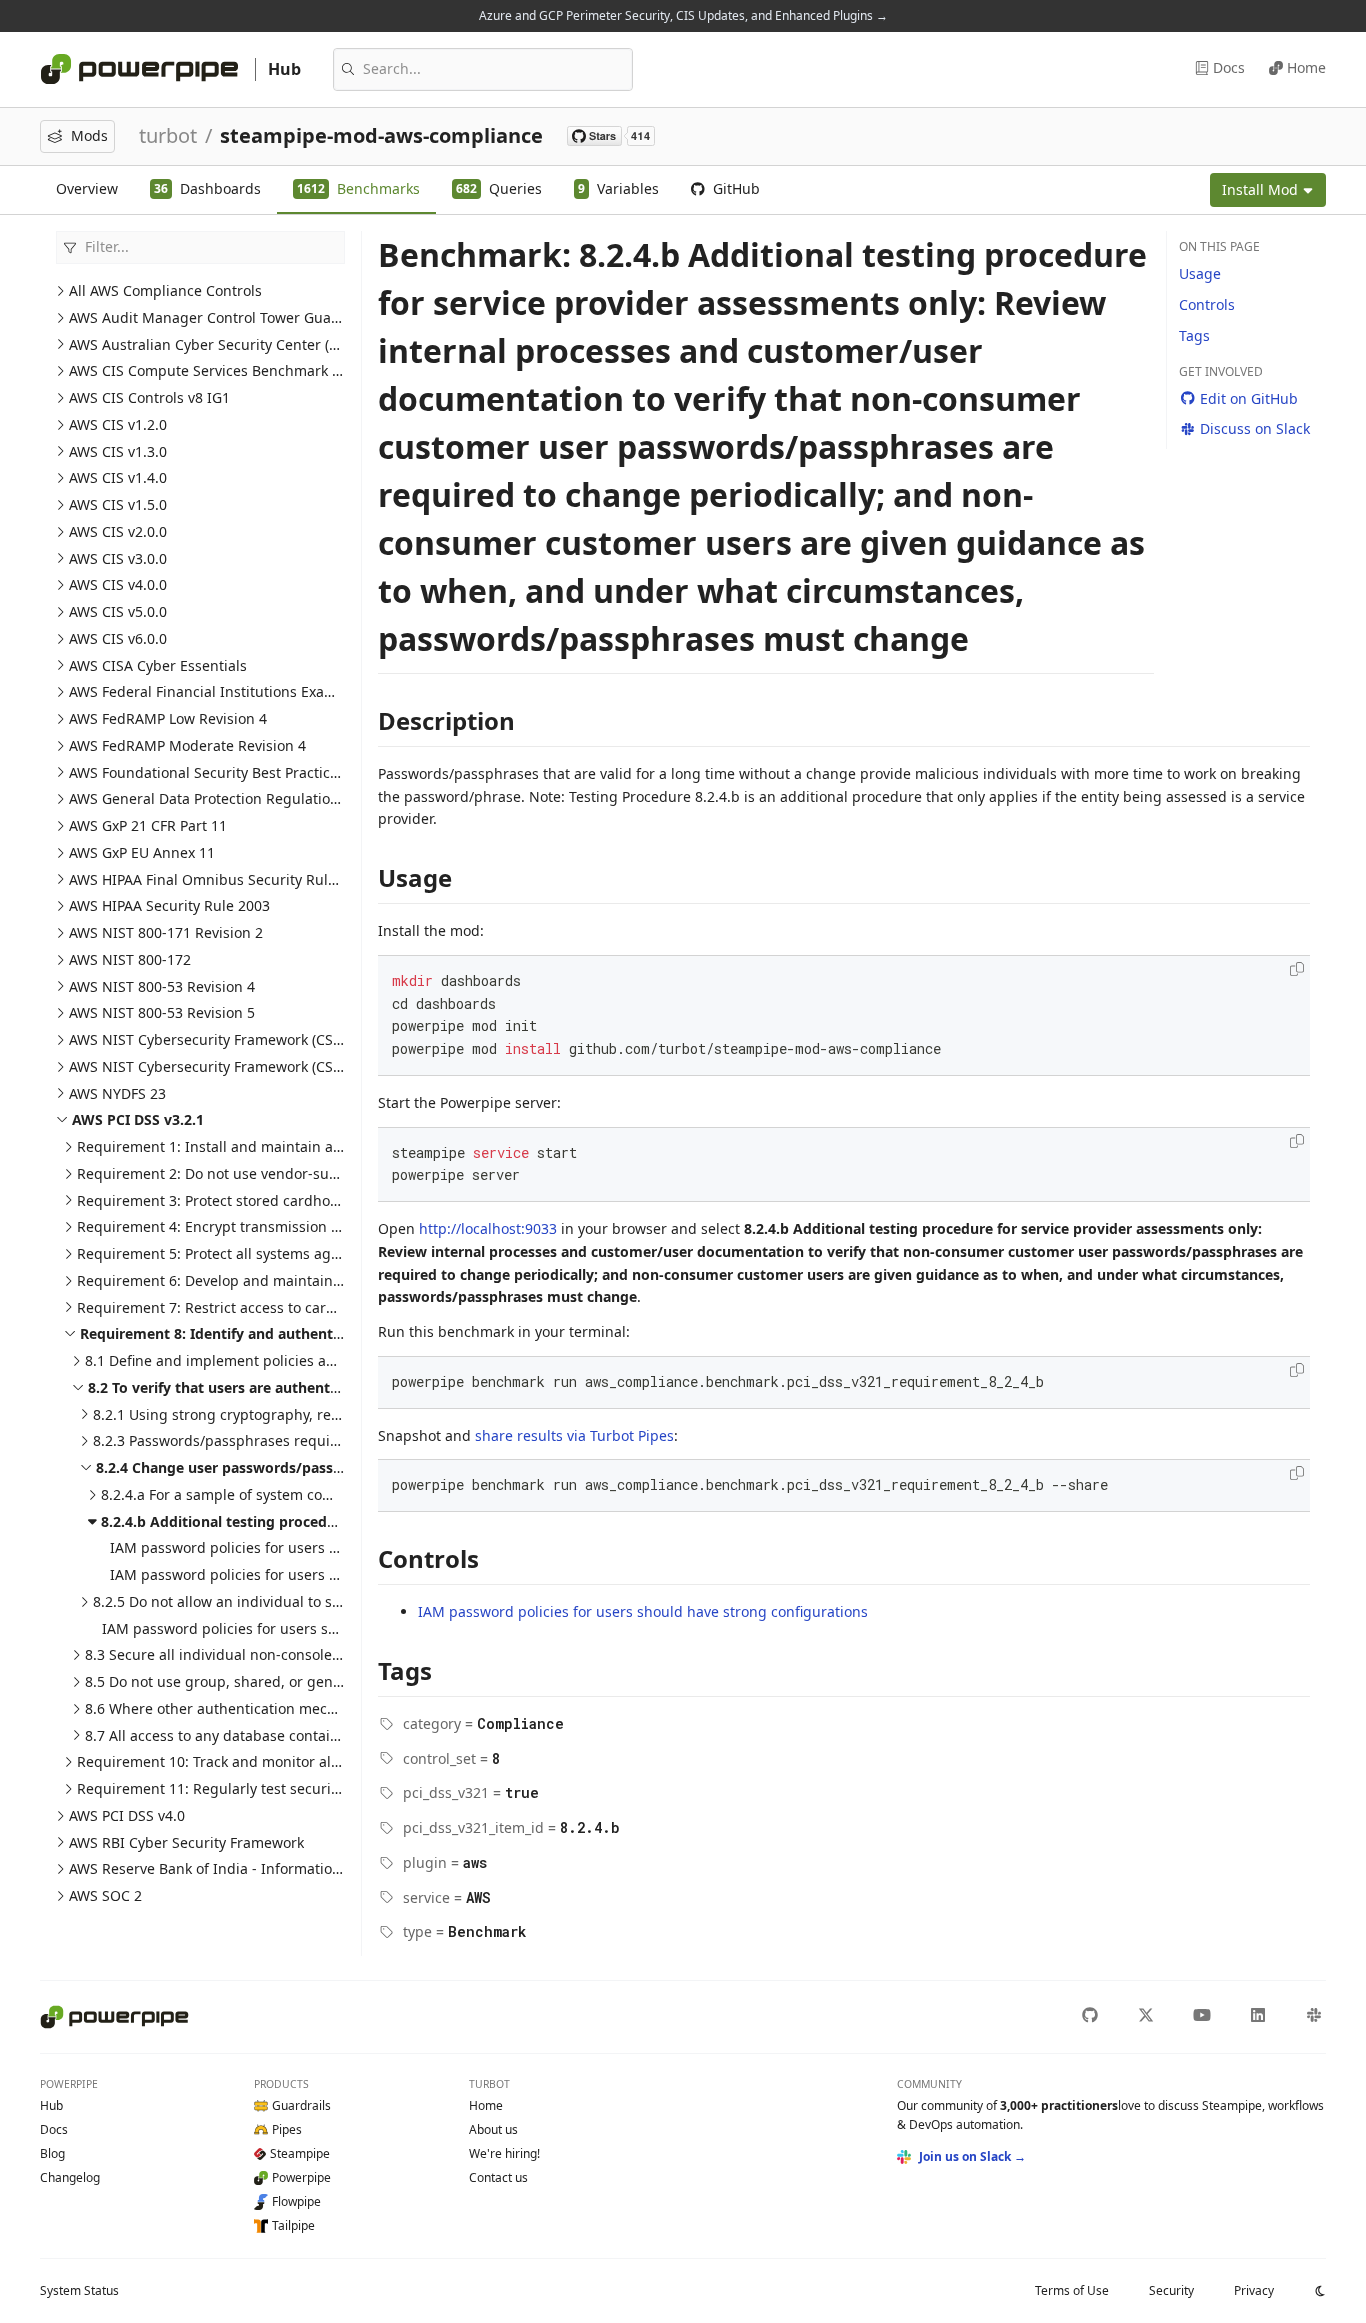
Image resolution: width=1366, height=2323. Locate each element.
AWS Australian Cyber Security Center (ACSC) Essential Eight (270, 344)
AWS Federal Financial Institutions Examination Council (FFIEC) (277, 691)
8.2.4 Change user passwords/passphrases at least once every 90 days (336, 1467)
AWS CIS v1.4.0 (118, 477)
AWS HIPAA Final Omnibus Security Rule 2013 (220, 879)
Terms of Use (1072, 2290)
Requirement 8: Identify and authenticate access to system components (329, 1333)
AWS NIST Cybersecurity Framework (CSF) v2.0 (222, 1066)
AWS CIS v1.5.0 (118, 504)
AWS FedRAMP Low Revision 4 (168, 718)
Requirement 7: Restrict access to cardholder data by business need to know (334, 1307)
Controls (1207, 304)
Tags (1194, 335)
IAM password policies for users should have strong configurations (335, 1547)
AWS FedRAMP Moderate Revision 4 (187, 745)
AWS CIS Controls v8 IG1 (149, 397)
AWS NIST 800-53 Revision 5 (162, 1012)
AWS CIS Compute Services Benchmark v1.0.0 (220, 370)
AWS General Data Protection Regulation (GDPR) (228, 798)
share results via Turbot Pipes (574, 1435)
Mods (89, 135)
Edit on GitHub (1249, 398)
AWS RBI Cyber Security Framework (186, 1842)
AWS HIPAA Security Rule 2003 (169, 905)
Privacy (1254, 2290)
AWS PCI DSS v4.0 (127, 1815)
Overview (87, 188)
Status (79, 2290)
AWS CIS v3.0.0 (118, 558)
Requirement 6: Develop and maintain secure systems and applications (316, 1280)
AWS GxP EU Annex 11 (142, 852)
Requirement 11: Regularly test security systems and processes (289, 1788)
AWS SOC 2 (105, 1895)
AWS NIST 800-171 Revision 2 (166, 932)
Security (1171, 2290)
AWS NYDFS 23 (117, 1093)
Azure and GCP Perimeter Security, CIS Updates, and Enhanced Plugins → (683, 15)
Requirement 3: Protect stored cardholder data (234, 1200)
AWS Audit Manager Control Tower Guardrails (222, 317)
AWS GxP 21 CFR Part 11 (148, 825)
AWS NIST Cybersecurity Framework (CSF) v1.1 (222, 1039)
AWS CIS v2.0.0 (118, 531)
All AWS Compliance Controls (165, 290)
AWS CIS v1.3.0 (118, 451)
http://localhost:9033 (488, 1228)
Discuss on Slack (1255, 428)
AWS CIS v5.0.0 (118, 611)
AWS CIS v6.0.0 (118, 638)
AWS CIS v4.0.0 (118, 584)
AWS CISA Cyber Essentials (158, 665)
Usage (1200, 273)
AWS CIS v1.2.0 (118, 424)
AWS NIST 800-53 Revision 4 (162, 986)
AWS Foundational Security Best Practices (207, 772)
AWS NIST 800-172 (130, 959)
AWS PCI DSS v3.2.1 (138, 1119)
